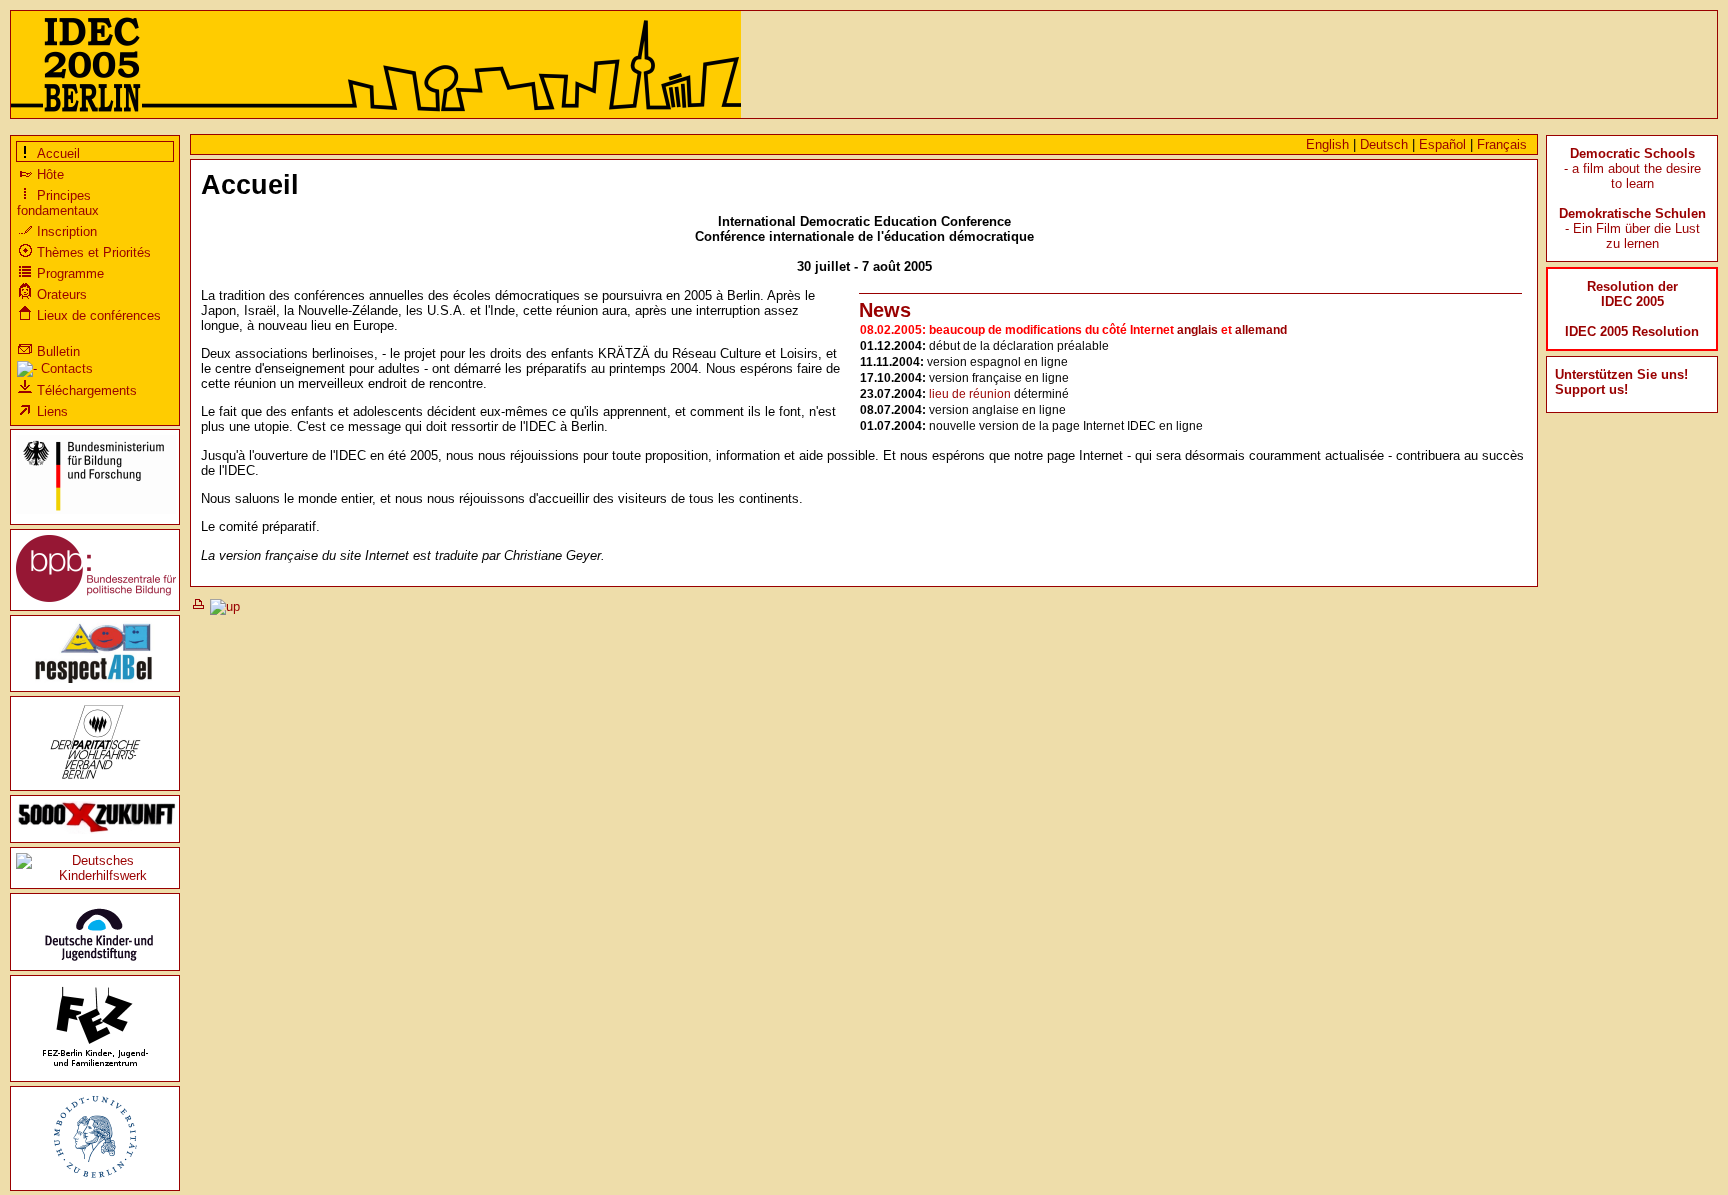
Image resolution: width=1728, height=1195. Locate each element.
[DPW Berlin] (95, 777)
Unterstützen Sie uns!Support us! (1621, 382)
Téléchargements (85, 390)
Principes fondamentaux (58, 203)
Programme (68, 273)
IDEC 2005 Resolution (1632, 331)
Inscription (65, 231)
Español (1442, 144)
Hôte (48, 174)
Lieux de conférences (97, 315)
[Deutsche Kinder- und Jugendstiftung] (95, 957)
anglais (1197, 330)
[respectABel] (95, 678)
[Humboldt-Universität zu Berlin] (95, 1177)
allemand (1261, 330)
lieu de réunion (970, 394)
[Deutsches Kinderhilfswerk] (95, 875)
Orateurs (60, 294)
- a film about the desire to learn (1632, 168)
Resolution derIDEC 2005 (1632, 294)
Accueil (56, 153)
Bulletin (56, 351)
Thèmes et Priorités (92, 252)
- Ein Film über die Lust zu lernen (1632, 228)
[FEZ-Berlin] (95, 1068)
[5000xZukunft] (96, 829)
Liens (50, 411)
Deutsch (1384, 144)
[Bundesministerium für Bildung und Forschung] (96, 511)
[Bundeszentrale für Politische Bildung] (96, 597)
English (1327, 144)
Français (1502, 144)
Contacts (65, 368)
